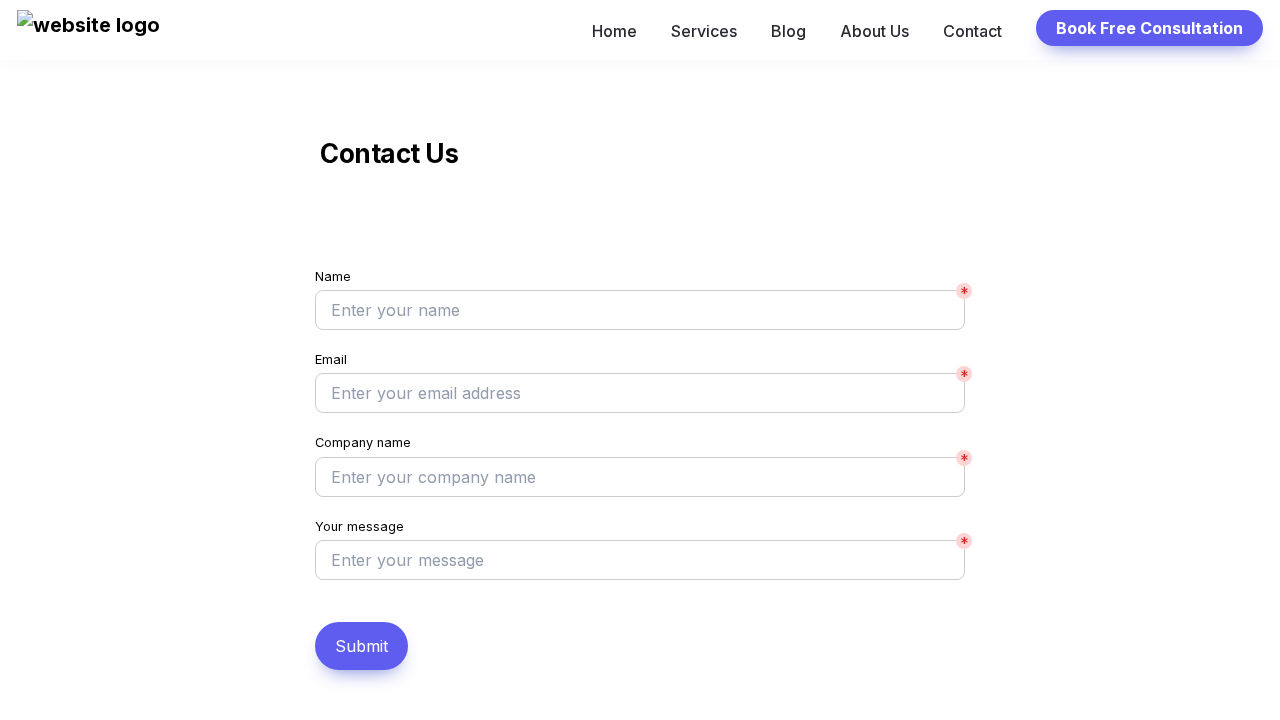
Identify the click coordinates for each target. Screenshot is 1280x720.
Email (331, 359)
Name (333, 276)
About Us (874, 31)
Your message (359, 526)
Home (614, 31)
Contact (972, 31)
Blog (788, 31)
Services (704, 31)
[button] (88, 31)
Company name (363, 442)
